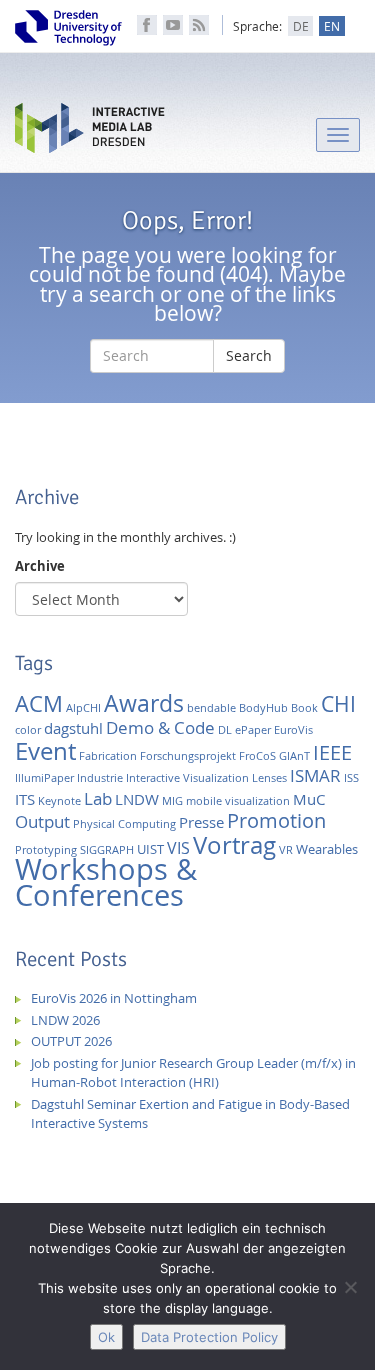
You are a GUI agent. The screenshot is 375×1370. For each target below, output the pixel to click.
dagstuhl (73, 728)
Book (304, 708)
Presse (201, 822)
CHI (338, 704)
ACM (39, 703)
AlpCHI (83, 708)
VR (286, 850)
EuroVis (293, 730)
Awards (144, 703)
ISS (351, 778)
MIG (172, 801)
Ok (106, 1337)
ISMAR (315, 775)
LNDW (137, 799)
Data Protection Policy (209, 1337)
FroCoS (257, 756)
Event (45, 750)
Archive (40, 566)
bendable (211, 708)
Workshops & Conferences (106, 882)
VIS (178, 848)
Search (249, 355)
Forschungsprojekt (188, 756)
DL (225, 730)
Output (42, 821)
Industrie (100, 778)
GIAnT (294, 756)
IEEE (332, 752)
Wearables (327, 849)
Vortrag (234, 844)
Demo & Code (160, 727)
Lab (98, 798)
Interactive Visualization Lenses (206, 778)
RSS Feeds (199, 25)
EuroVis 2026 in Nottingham (114, 998)
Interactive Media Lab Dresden (90, 132)
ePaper (253, 730)
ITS (25, 799)
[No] (350, 1287)
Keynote (59, 801)
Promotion (276, 820)
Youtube (173, 25)
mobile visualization (238, 801)
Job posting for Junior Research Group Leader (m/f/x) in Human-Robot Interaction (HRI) (193, 1073)
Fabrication (108, 756)
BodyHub (263, 708)
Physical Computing (124, 824)
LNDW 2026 (65, 1020)
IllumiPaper (44, 778)
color (28, 730)
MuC (309, 799)
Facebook (147, 25)
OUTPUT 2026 (71, 1041)
